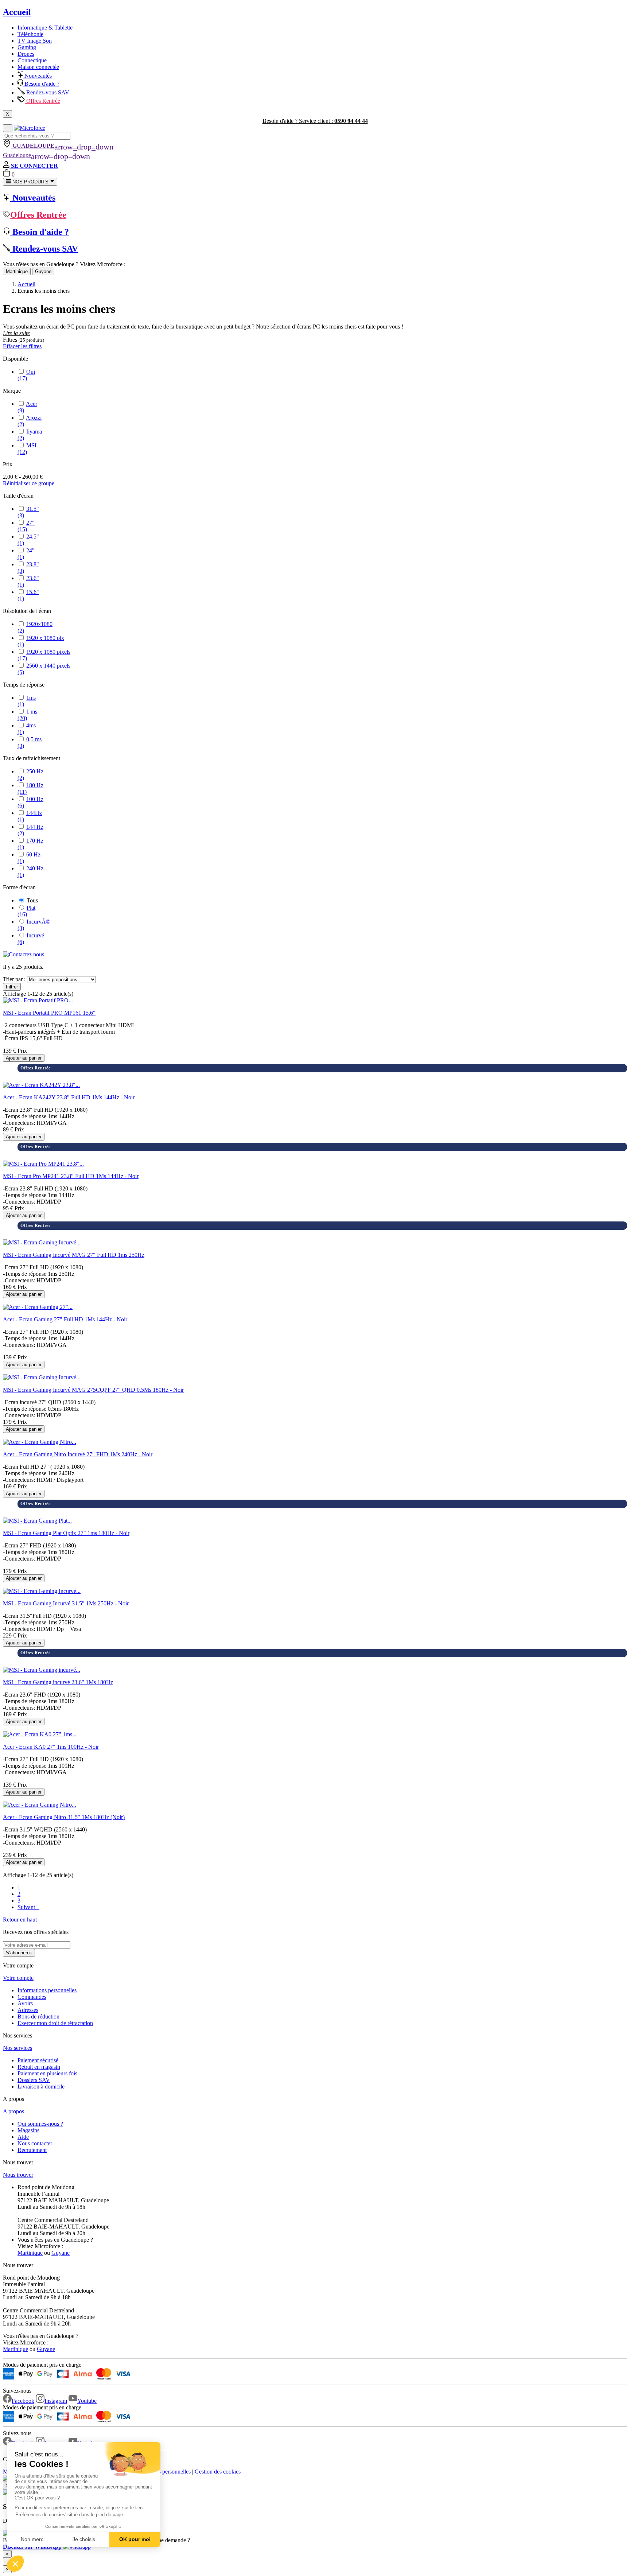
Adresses (28, 2010)
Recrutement (32, 2150)
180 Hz (30, 788)
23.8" (28, 568)
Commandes (32, 1997)
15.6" (28, 595)
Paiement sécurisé (38, 2060)
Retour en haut (23, 1920)
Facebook (23, 2401)
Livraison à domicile (41, 2087)
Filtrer (12, 987)
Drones (26, 54)
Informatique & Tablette (45, 28)
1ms (27, 701)
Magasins (28, 2130)
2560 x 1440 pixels (44, 669)
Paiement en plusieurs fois (47, 2073)
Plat (26, 911)
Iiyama (30, 435)
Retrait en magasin (39, 2067)
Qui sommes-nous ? (40, 2124)
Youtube (87, 2401)
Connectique (32, 60)
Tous (32, 900)
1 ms (27, 715)
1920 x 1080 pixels (44, 655)
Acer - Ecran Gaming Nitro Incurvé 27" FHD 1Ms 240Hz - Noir (78, 1454)
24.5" (28, 540)
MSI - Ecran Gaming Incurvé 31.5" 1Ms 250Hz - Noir (66, 1603)
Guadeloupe (46, 155)
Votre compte (18, 1978)
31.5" (28, 512)
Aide (23, 2137)
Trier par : (14, 979)
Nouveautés (37, 76)
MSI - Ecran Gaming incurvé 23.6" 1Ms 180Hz (58, 1682)
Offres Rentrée (42, 101)
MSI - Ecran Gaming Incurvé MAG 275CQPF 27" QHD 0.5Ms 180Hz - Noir (93, 1390)
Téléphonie (30, 34)
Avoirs (25, 2003)
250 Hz (30, 775)
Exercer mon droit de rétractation (55, 2023)
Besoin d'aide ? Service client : (315, 121)
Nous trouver (18, 2175)
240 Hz (30, 872)
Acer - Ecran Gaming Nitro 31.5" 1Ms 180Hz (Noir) (64, 1817)
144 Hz (30, 830)
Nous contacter (35, 2143)
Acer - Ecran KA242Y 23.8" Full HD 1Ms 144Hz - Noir (69, 1097)
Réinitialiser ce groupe (29, 483)
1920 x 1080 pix (41, 641)
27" (26, 526)
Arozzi (30, 421)
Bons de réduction (38, 2016)
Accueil (17, 12)
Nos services (17, 2048)
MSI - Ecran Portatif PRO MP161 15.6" (49, 1013)
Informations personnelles (47, 1990)
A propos (13, 2111)
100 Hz (30, 802)
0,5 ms (30, 743)
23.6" (28, 581)
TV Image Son (35, 41)
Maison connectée (38, 67)
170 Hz (30, 844)
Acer (27, 407)
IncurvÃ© (34, 925)
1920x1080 (35, 627)
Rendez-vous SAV (47, 92)
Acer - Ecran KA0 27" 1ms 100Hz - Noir (51, 1747)
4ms (27, 729)
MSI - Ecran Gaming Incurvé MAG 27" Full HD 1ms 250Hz (74, 1255)
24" (26, 554)
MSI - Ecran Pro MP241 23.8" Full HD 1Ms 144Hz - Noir (71, 1176)
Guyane (43, 271)
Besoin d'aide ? (41, 84)
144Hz (30, 816)
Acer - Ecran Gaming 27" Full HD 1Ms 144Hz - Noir (65, 1319)
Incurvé (31, 939)
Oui (26, 375)
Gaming (27, 47)
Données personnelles (166, 2472)
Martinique (17, 271)
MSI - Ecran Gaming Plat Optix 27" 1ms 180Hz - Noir (66, 1533)
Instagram (56, 2401)
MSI (27, 449)
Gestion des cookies (218, 2472)
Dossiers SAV (34, 2080)
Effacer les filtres (22, 346)
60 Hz (29, 858)
